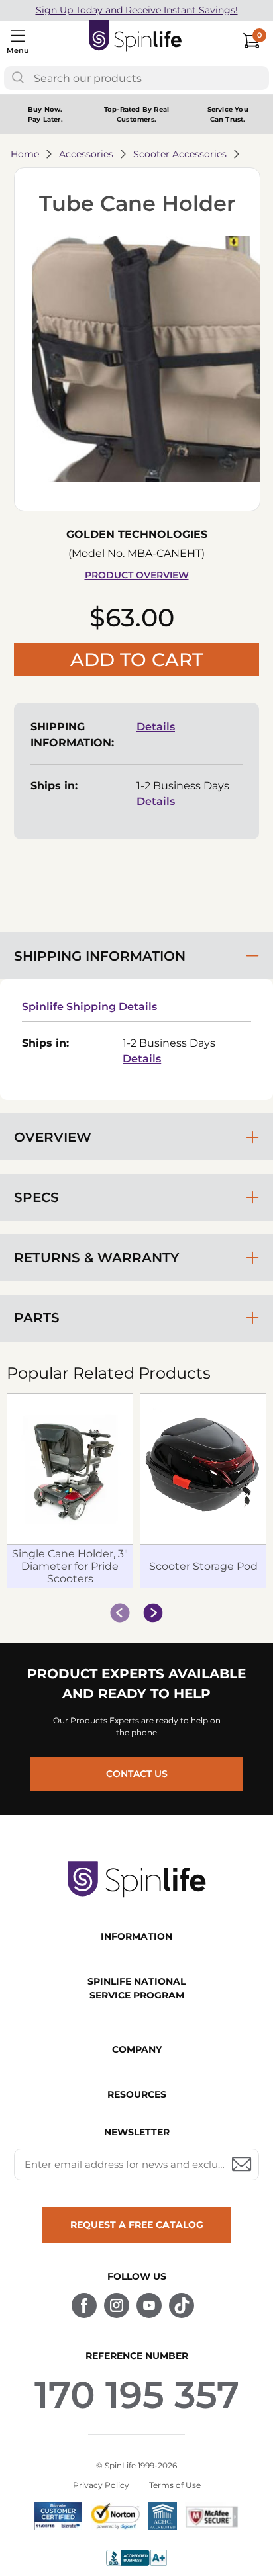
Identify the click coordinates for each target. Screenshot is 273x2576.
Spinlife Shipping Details (89, 1007)
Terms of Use (175, 2485)
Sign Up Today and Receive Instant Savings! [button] (137, 10)
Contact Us (137, 1774)
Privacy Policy (101, 2485)
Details (156, 727)
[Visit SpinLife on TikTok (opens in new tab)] (182, 2305)
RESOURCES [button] (137, 2094)
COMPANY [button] (137, 2049)
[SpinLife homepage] (136, 39)
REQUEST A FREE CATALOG (137, 2225)
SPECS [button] (36, 1197)
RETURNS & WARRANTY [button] (96, 1258)
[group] (136, 1491)
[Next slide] (153, 1613)
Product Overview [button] (137, 575)
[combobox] (136, 78)
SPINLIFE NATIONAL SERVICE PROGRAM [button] (136, 1988)
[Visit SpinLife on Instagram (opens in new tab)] (117, 2305)
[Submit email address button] (242, 2165)
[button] (137, 361)
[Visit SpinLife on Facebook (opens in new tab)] (84, 2305)
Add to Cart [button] (136, 660)
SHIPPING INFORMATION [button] (100, 956)
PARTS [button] (37, 1318)
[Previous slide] (120, 1613)
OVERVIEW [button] (53, 1137)
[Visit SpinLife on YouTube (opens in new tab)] (149, 2305)
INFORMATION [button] (136, 1936)
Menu (18, 50)
